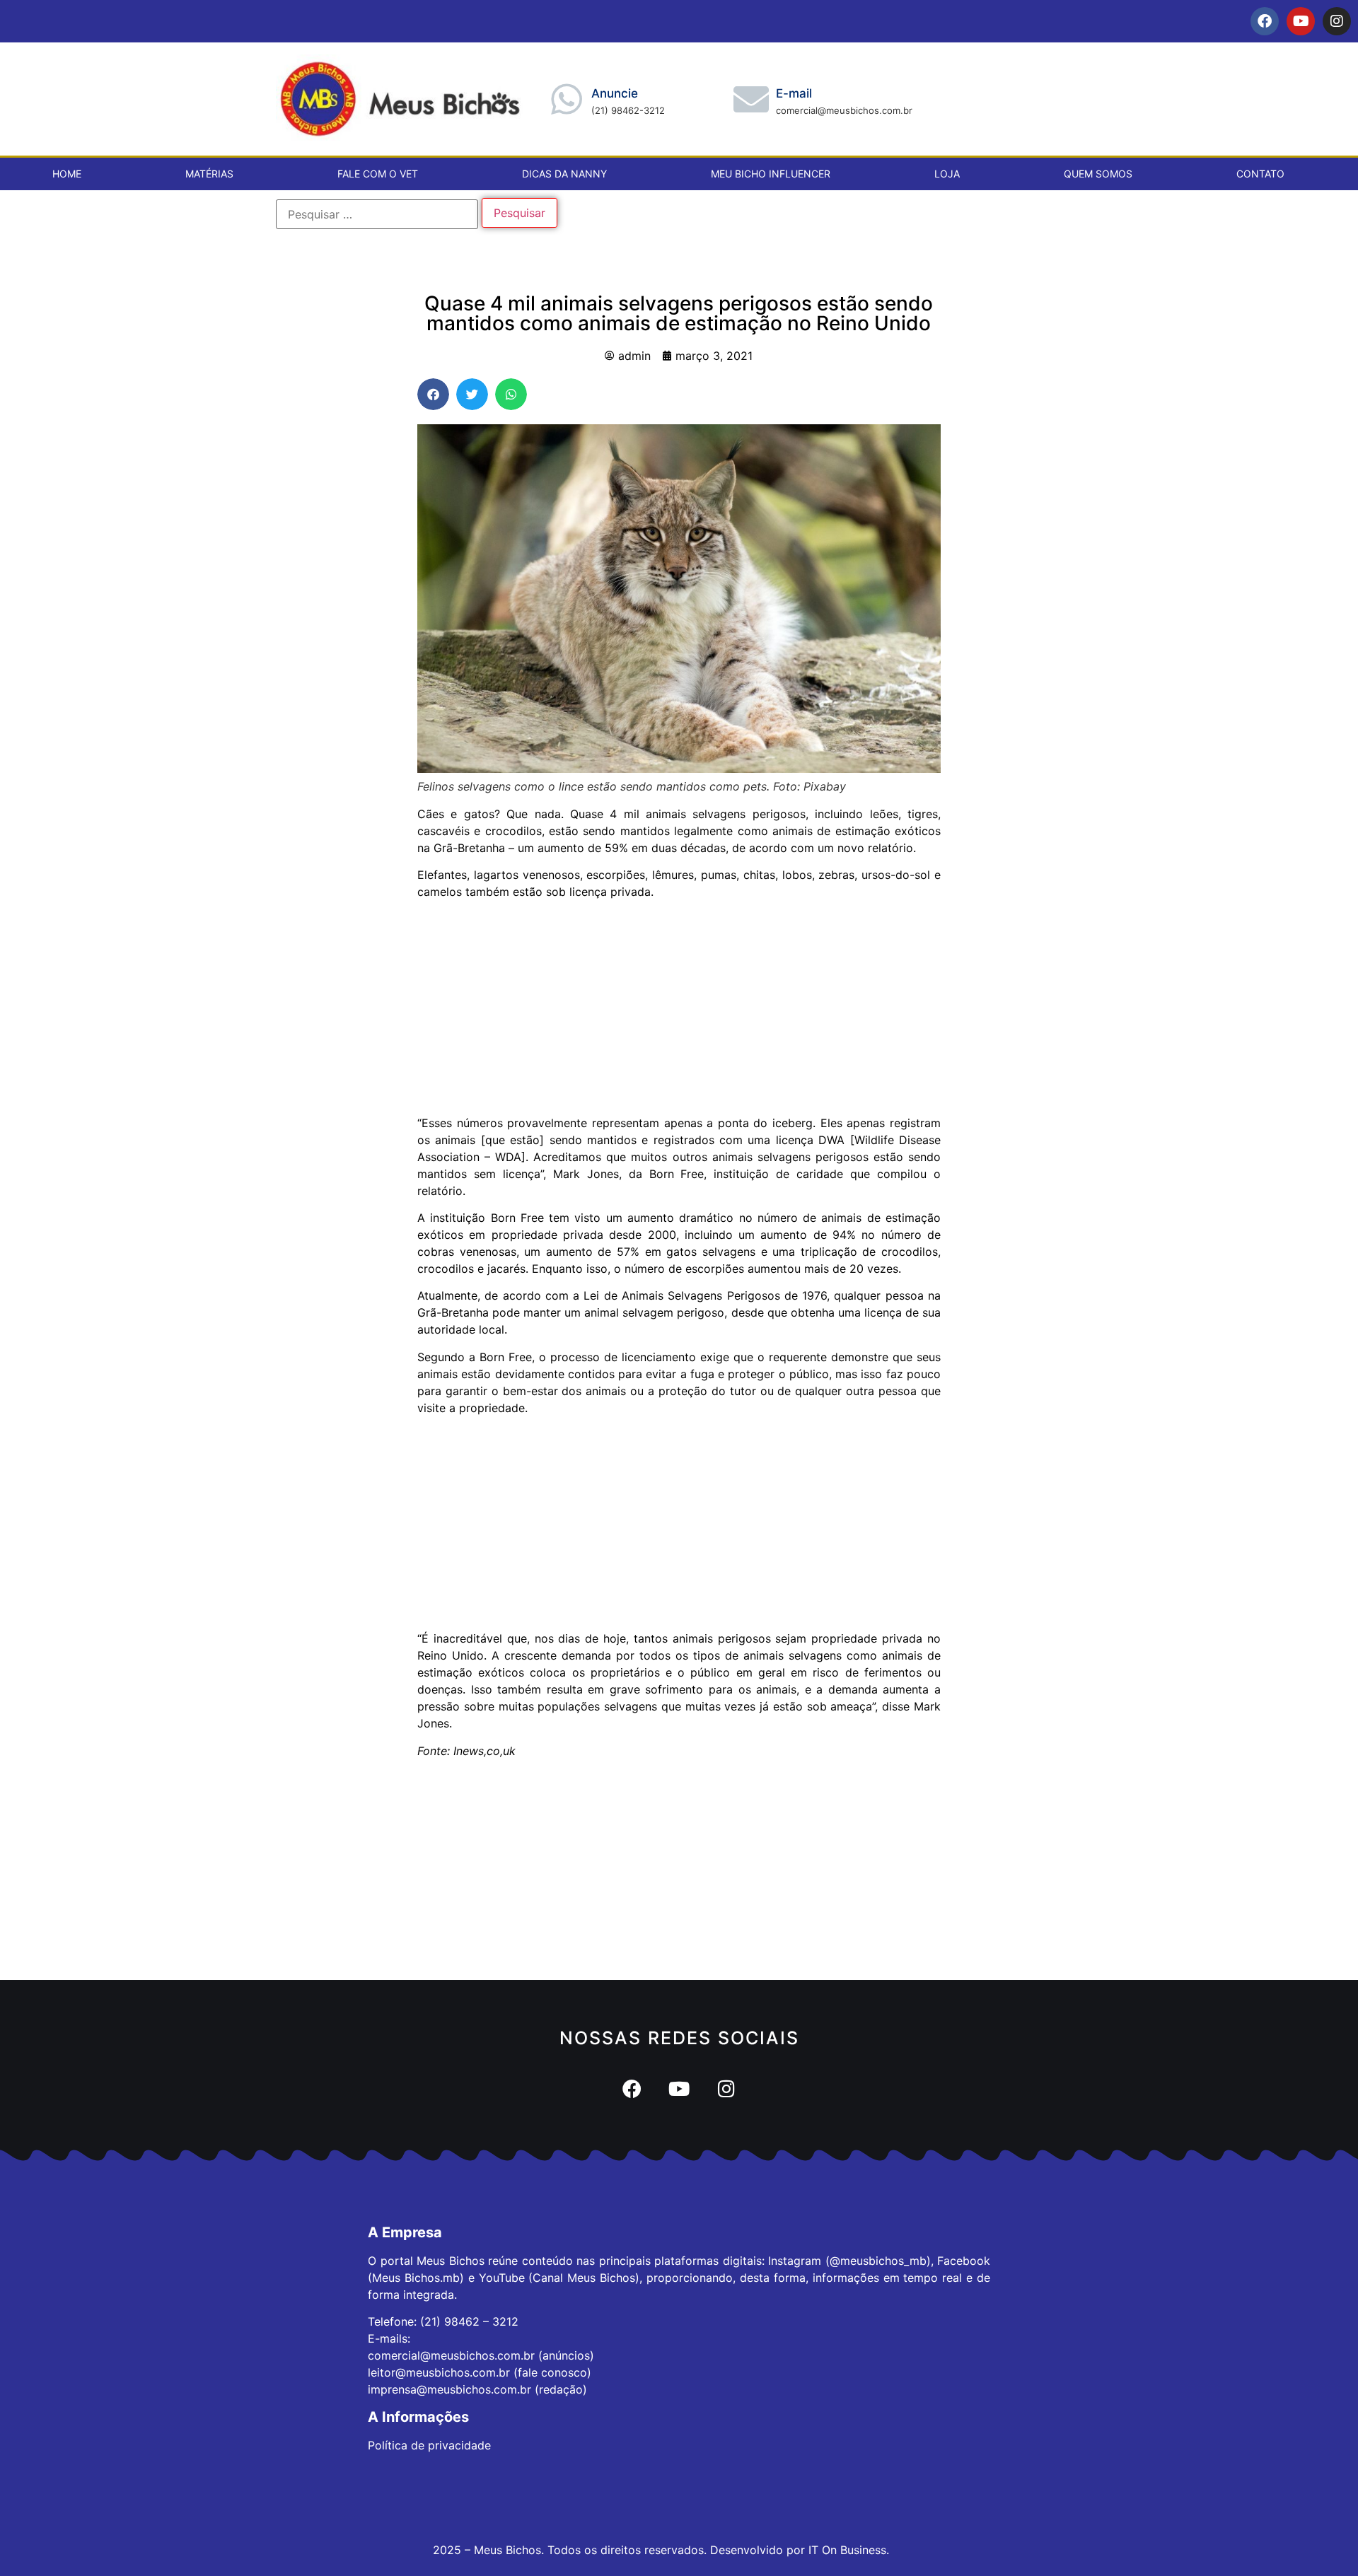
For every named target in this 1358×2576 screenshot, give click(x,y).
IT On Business (847, 2550)
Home (67, 174)
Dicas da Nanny (564, 174)
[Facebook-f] (1265, 21)
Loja (947, 174)
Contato (1260, 174)
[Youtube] (1301, 21)
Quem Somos (1098, 174)
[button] (433, 394)
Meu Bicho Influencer (771, 174)
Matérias (209, 174)
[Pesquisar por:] (377, 214)
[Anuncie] (567, 99)
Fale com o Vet (378, 174)
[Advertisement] (679, 1010)
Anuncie (615, 93)
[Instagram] (1337, 21)
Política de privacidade (429, 2445)
